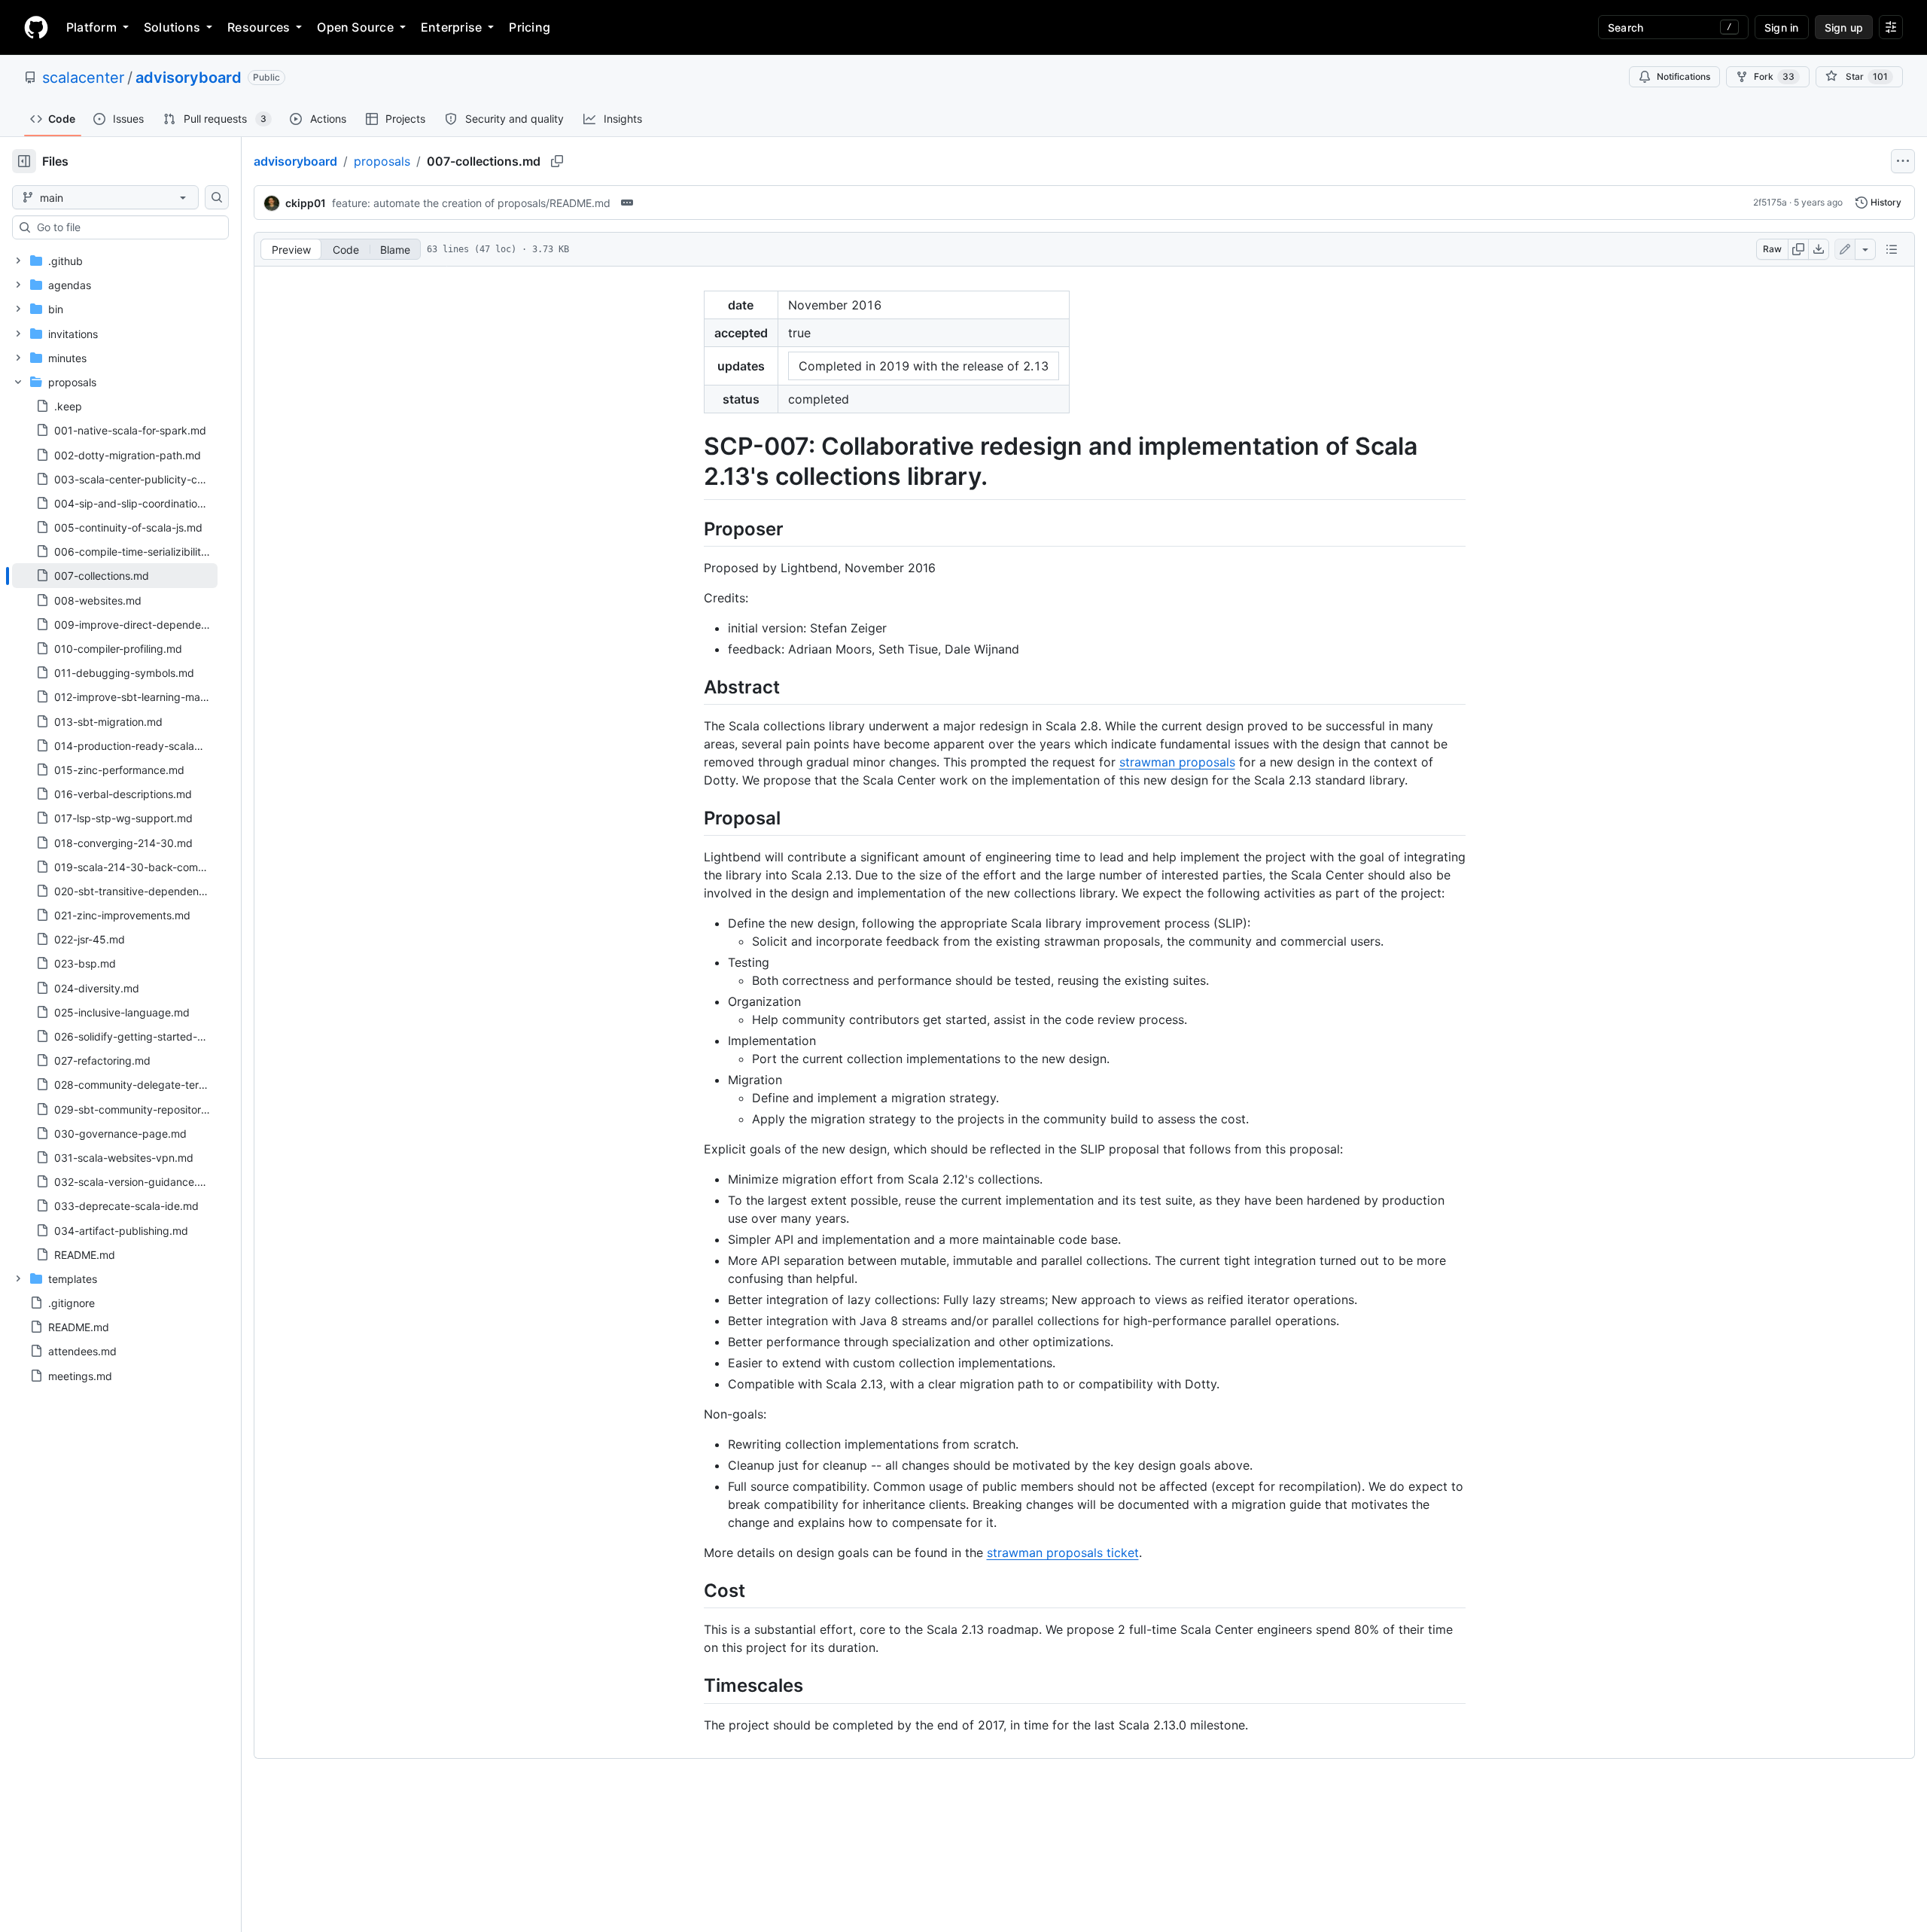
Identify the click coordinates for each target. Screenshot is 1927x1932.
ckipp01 (306, 203)
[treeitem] (115, 575)
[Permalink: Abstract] (693, 687)
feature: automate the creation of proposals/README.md (471, 203)
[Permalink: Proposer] (693, 529)
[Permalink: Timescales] (693, 1686)
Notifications (1683, 76)
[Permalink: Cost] (693, 1590)
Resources (259, 27)
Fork (1774, 76)
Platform (91, 27)
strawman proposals (1177, 762)
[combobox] (126, 227)
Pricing (530, 27)
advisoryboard (189, 78)
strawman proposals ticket (1063, 1553)
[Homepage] (36, 27)
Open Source (355, 27)
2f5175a (1770, 202)
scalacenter (83, 78)
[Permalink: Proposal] (693, 818)
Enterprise (451, 27)
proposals (382, 161)
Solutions (172, 27)
